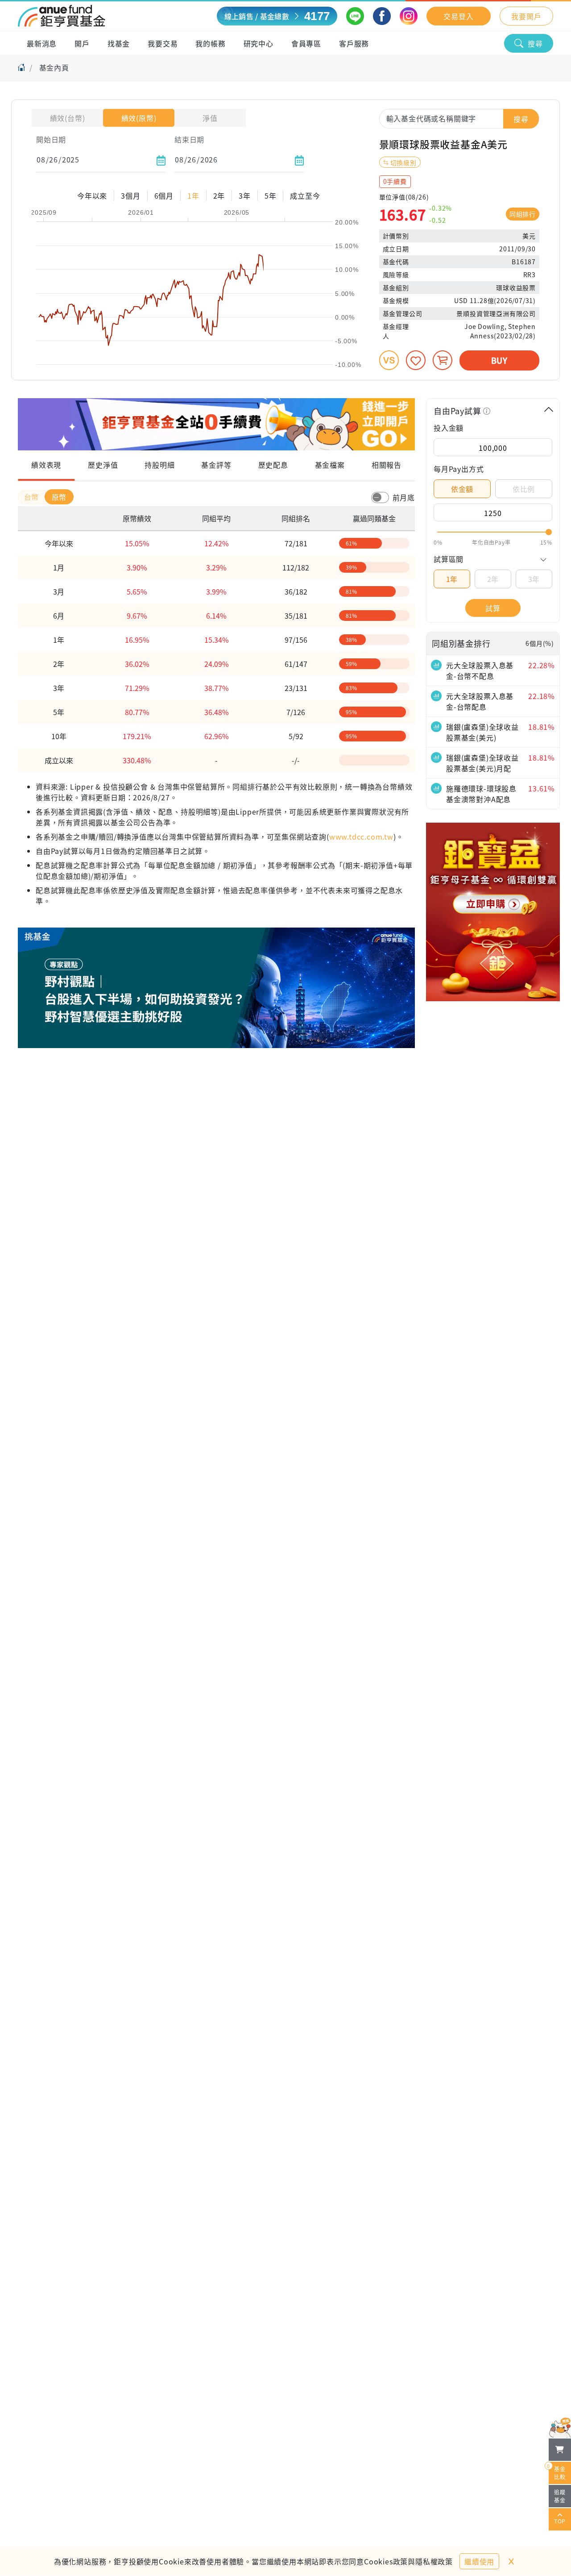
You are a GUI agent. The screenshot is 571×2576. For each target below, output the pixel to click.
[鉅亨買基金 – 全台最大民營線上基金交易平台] (62, 16)
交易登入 (458, 16)
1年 (452, 579)
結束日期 (189, 139)
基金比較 (557, 2471)
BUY (499, 360)
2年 (493, 579)
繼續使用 (479, 2561)
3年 (534, 579)
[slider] (493, 532)
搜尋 (535, 43)
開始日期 (51, 139)
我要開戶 (526, 16)
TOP (560, 2521)
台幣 (33, 497)
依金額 (462, 489)
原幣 (59, 497)
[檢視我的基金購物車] (560, 2450)
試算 (493, 608)
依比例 (524, 489)
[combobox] (459, 118)
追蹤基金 (560, 2496)
